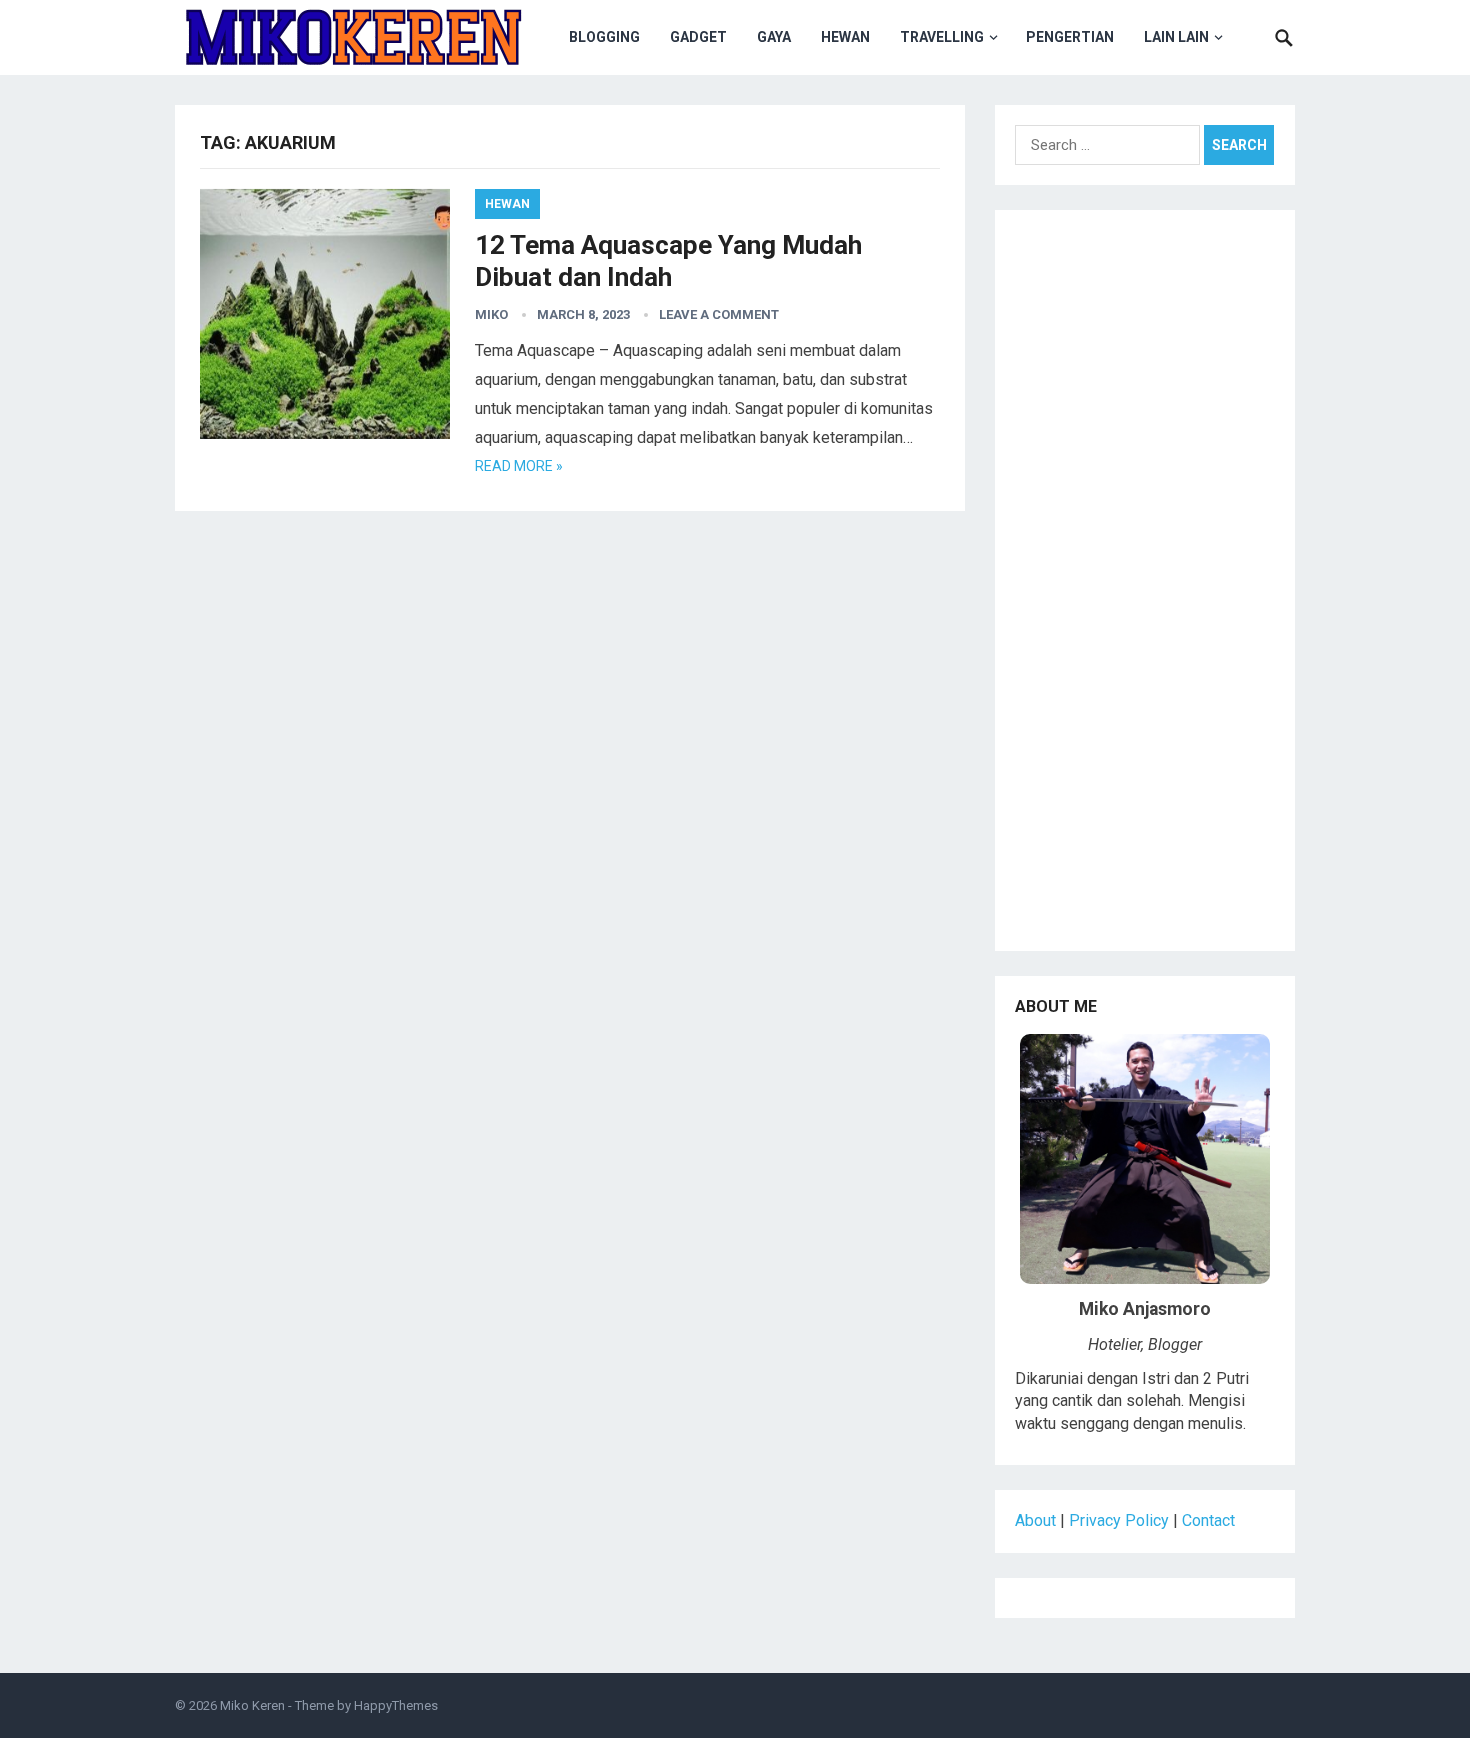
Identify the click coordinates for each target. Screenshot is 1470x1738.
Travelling (942, 37)
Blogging (604, 37)
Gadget (698, 37)
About (1035, 1520)
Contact (1208, 1520)
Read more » (519, 466)
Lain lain (1176, 37)
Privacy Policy (1119, 1520)
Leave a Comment (719, 314)
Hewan (845, 37)
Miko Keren (252, 1705)
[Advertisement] (1145, 588)
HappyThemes (396, 1705)
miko (491, 314)
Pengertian (1070, 37)
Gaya (774, 37)
